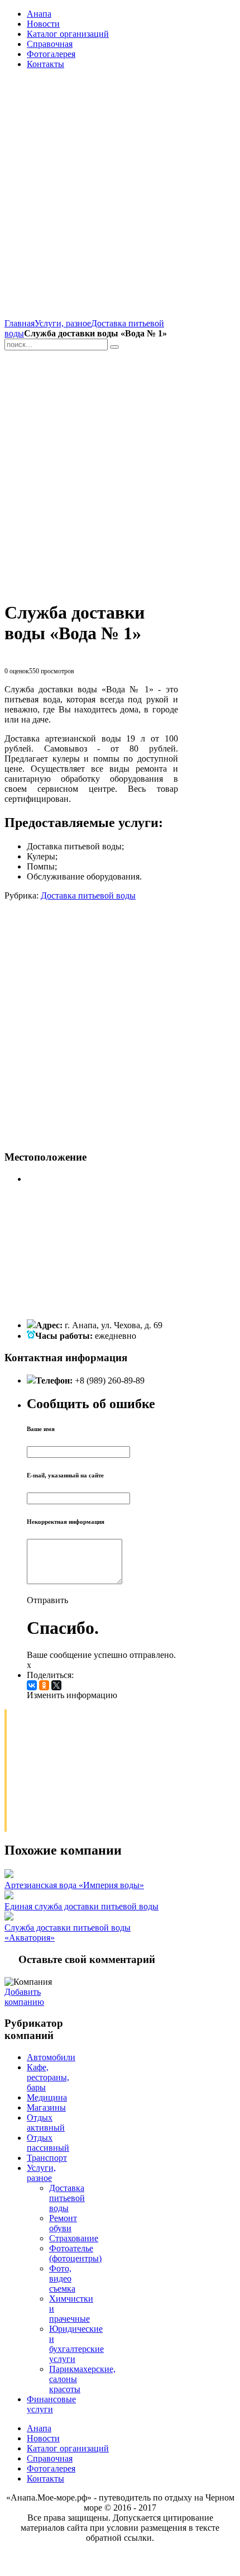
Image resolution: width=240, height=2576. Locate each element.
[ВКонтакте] (32, 1685)
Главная (20, 323)
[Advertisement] (120, 198)
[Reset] (114, 347)
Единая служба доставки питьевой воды (81, 1906)
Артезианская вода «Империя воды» (74, 1885)
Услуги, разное (63, 323)
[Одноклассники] (44, 1685)
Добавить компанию (24, 1997)
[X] (56, 1685)
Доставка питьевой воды (88, 895)
